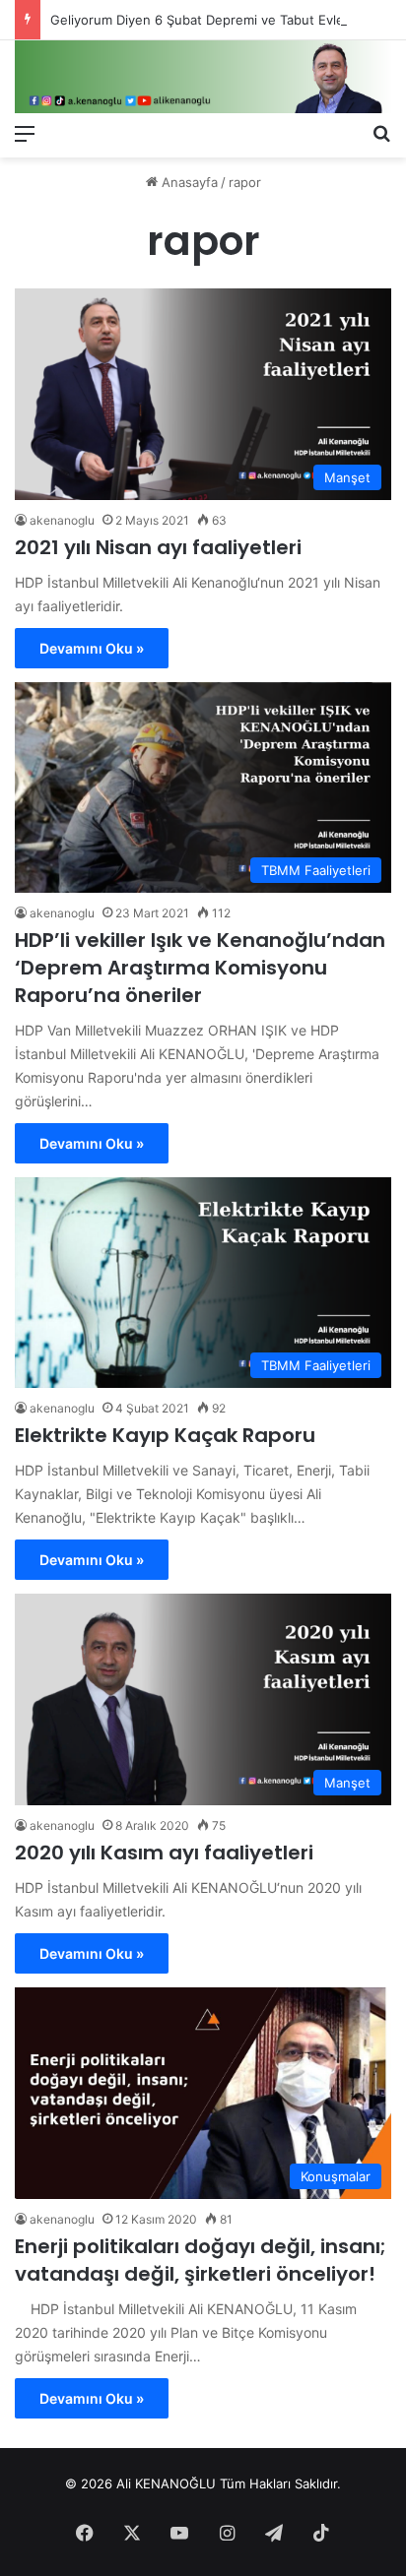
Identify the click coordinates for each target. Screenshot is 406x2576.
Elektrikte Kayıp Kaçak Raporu (165, 1435)
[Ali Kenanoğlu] (203, 77)
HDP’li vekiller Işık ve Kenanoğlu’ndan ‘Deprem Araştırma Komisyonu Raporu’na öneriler (200, 968)
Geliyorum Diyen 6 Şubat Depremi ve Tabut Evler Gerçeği (226, 20)
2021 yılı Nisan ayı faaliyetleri (158, 547)
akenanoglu (62, 520)
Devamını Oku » (92, 648)
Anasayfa (188, 182)
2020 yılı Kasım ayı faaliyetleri (164, 1853)
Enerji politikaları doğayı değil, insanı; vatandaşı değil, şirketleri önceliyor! (201, 2260)
